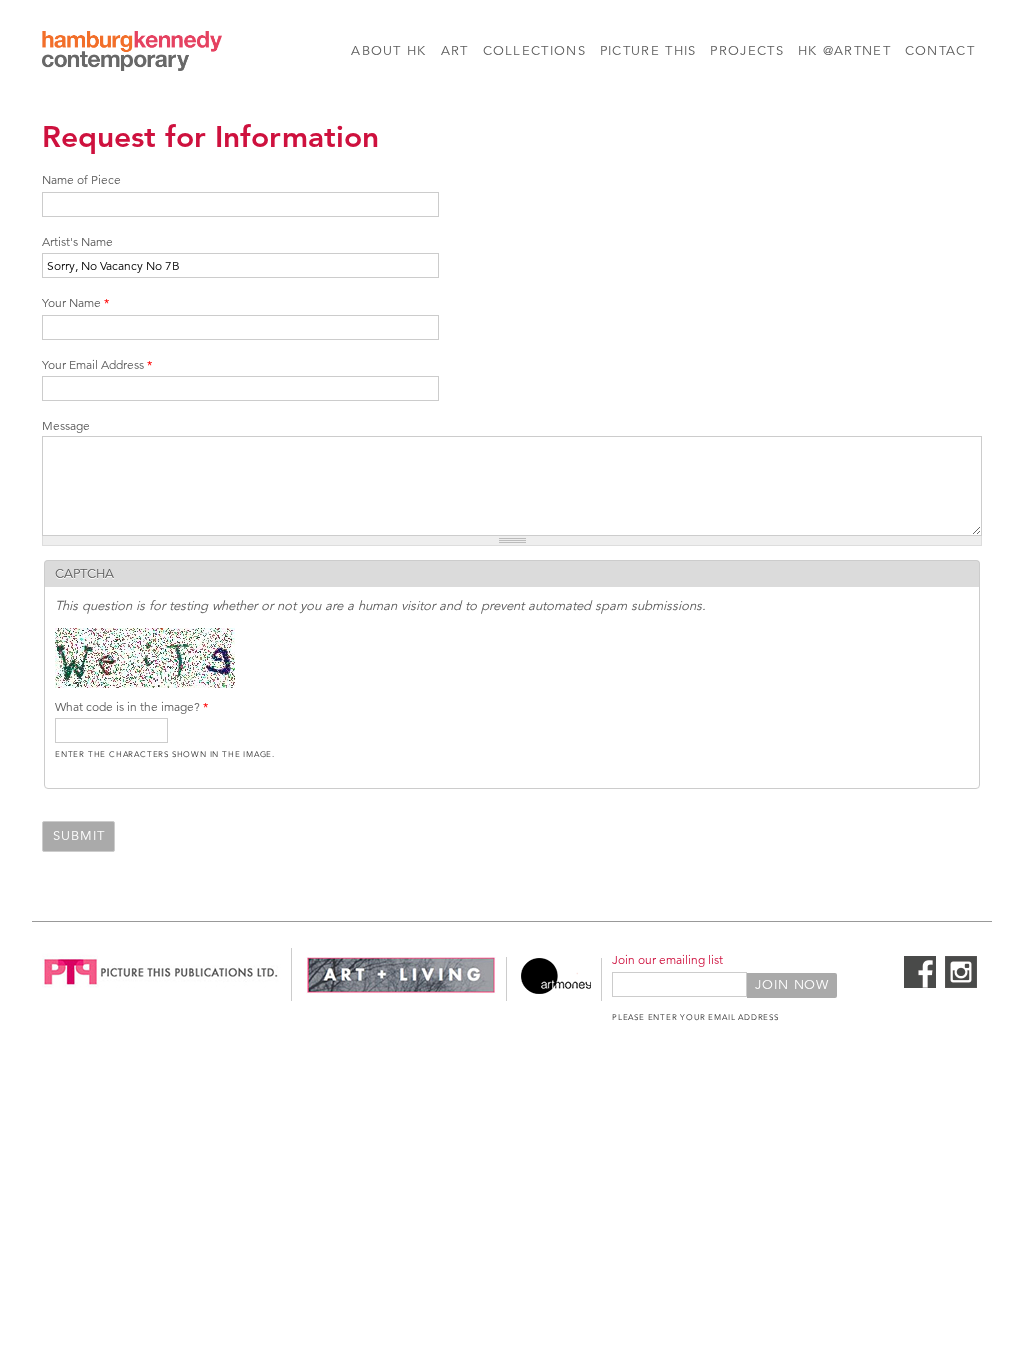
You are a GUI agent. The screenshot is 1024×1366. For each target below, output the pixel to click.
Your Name (75, 302)
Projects (746, 51)
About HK (388, 51)
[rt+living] (401, 990)
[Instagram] (961, 984)
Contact (940, 51)
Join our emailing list (667, 959)
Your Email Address (97, 364)
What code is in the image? (131, 706)
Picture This (648, 51)
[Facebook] (920, 984)
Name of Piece (81, 179)
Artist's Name (77, 241)
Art (455, 51)
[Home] (132, 54)
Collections (534, 51)
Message (66, 425)
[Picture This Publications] (161, 990)
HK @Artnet (844, 51)
